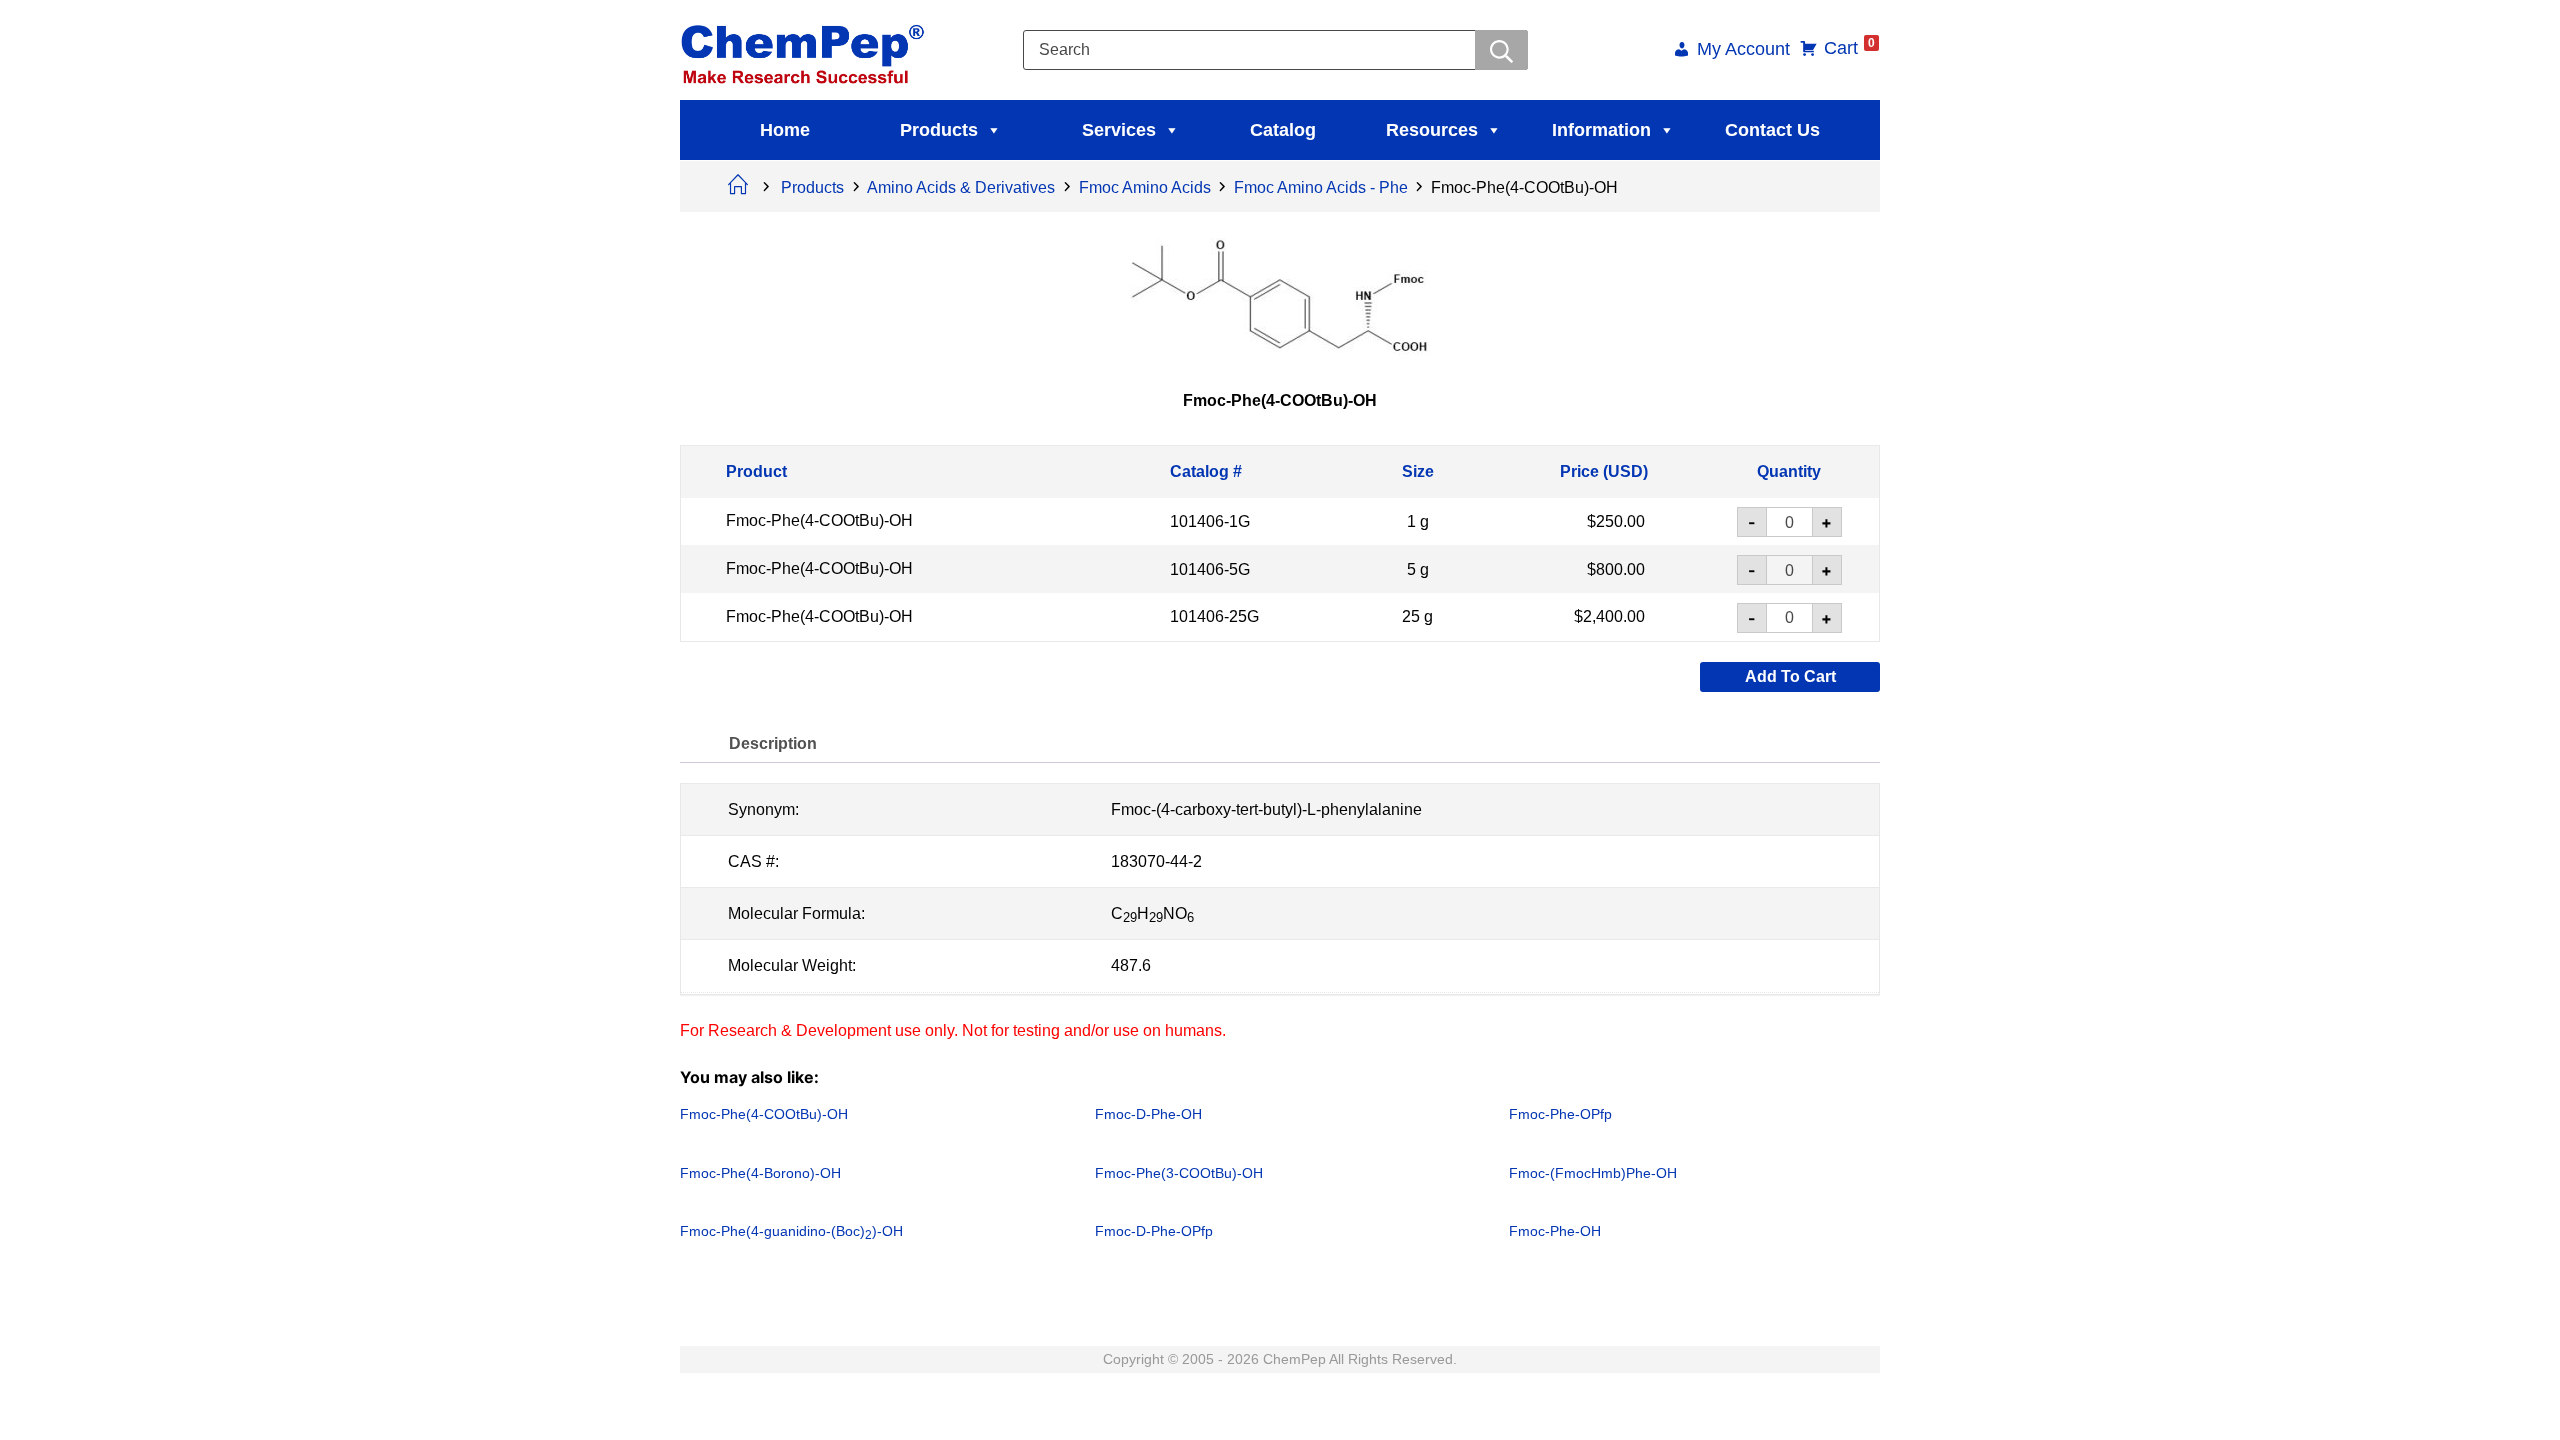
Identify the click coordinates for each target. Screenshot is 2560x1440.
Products (939, 130)
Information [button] (1601, 130)
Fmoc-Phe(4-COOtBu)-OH (819, 520)
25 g (1417, 616)
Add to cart (1790, 676)
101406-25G (1214, 616)
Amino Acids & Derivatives (961, 187)
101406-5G (1210, 568)
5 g (1418, 568)
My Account (1743, 50)
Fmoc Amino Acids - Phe (1321, 187)
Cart (1849, 48)
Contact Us (1772, 130)
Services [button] (1119, 130)
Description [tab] (773, 743)
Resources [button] (1432, 130)
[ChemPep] (806, 48)
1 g (1418, 521)
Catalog (1283, 130)
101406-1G (1210, 521)
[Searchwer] (1501, 50)
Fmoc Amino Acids (1145, 187)
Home (785, 130)
